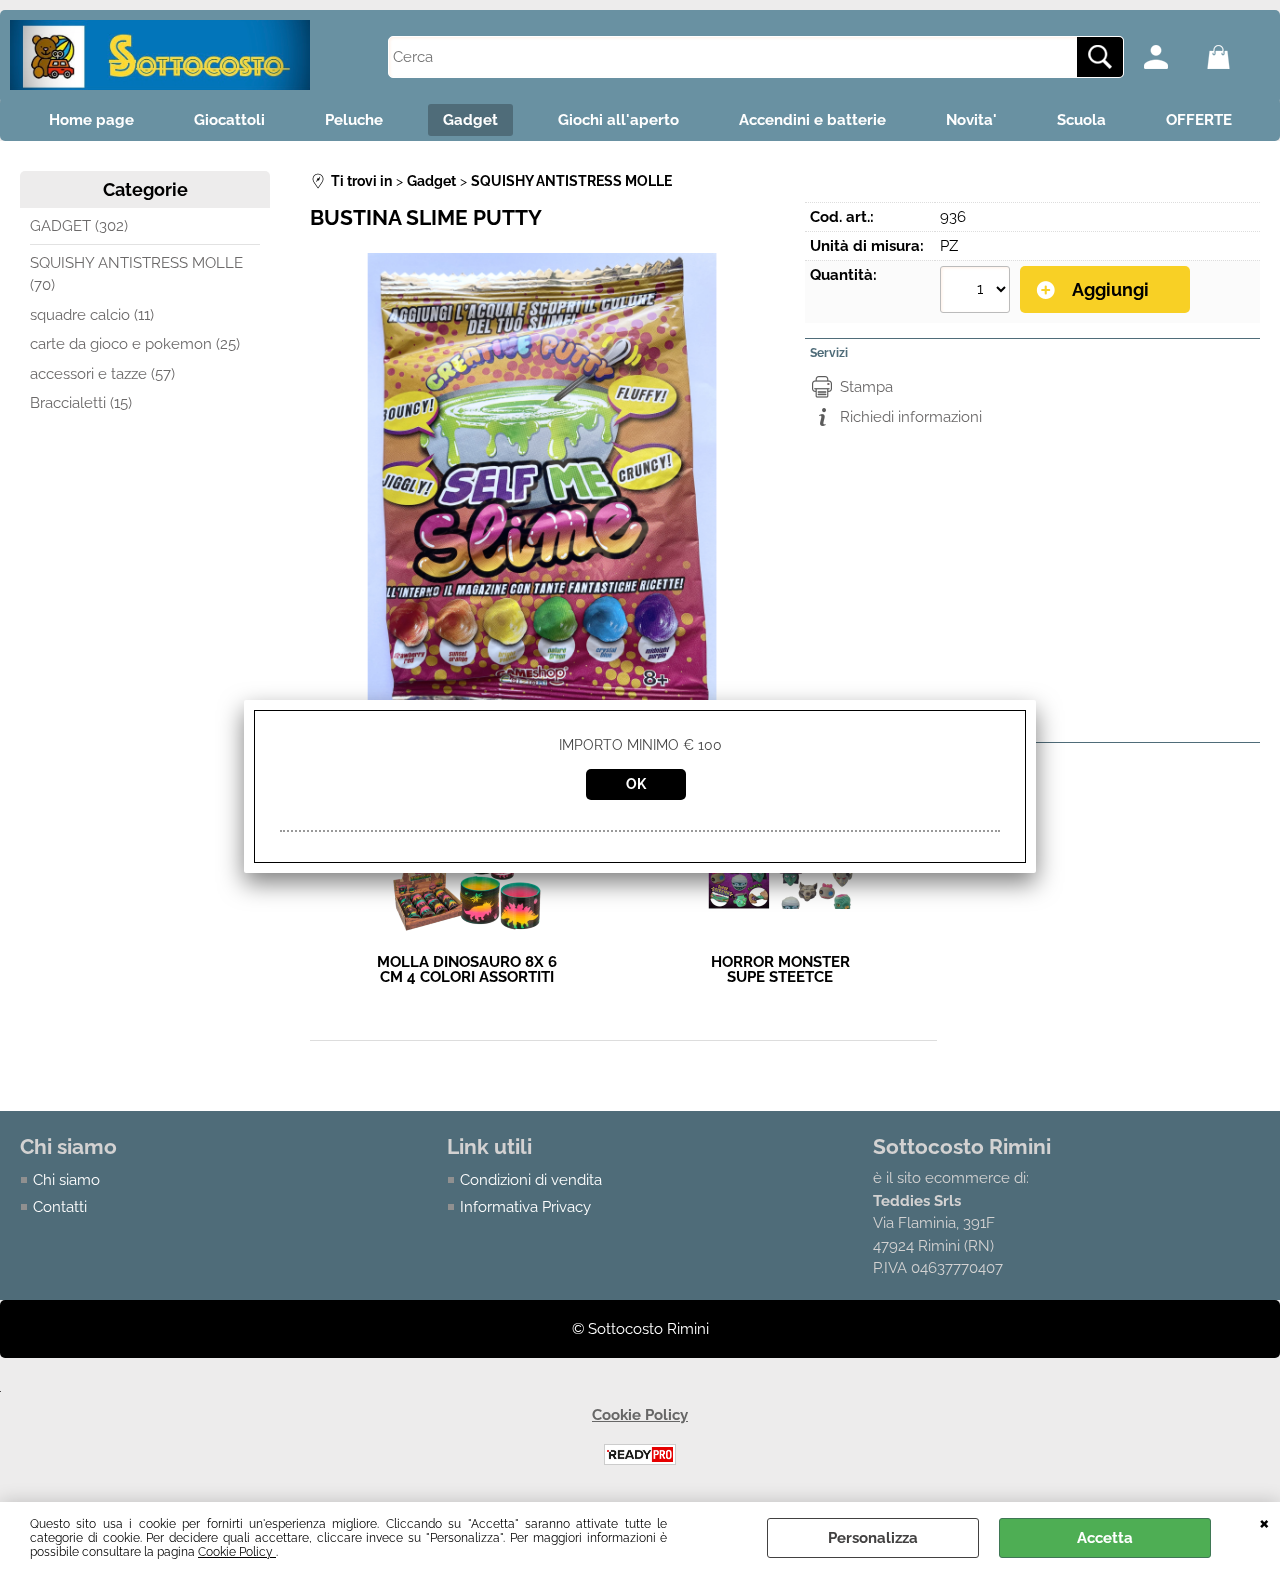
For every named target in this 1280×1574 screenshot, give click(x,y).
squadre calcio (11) (92, 315)
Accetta (1105, 1538)
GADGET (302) (79, 226)
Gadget (470, 120)
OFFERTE (1199, 120)
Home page (91, 120)
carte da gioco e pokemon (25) (135, 344)
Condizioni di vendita (531, 1180)
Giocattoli (229, 120)
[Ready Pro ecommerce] (640, 1454)
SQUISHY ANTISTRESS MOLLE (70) (136, 274)
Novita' (971, 120)
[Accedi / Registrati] (1170, 57)
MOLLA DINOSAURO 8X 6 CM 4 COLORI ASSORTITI (467, 970)
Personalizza (873, 1538)
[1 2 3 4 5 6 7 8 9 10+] (977, 292)
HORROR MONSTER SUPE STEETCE (780, 970)
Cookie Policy (237, 1552)
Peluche (354, 120)
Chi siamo (66, 1180)
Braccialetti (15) (81, 403)
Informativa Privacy (525, 1207)
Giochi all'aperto (618, 120)
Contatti (60, 1207)
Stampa (866, 387)
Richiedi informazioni (911, 417)
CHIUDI (1264, 1522)
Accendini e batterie (812, 120)
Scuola (1081, 120)
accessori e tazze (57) (102, 374)
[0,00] (1233, 57)
